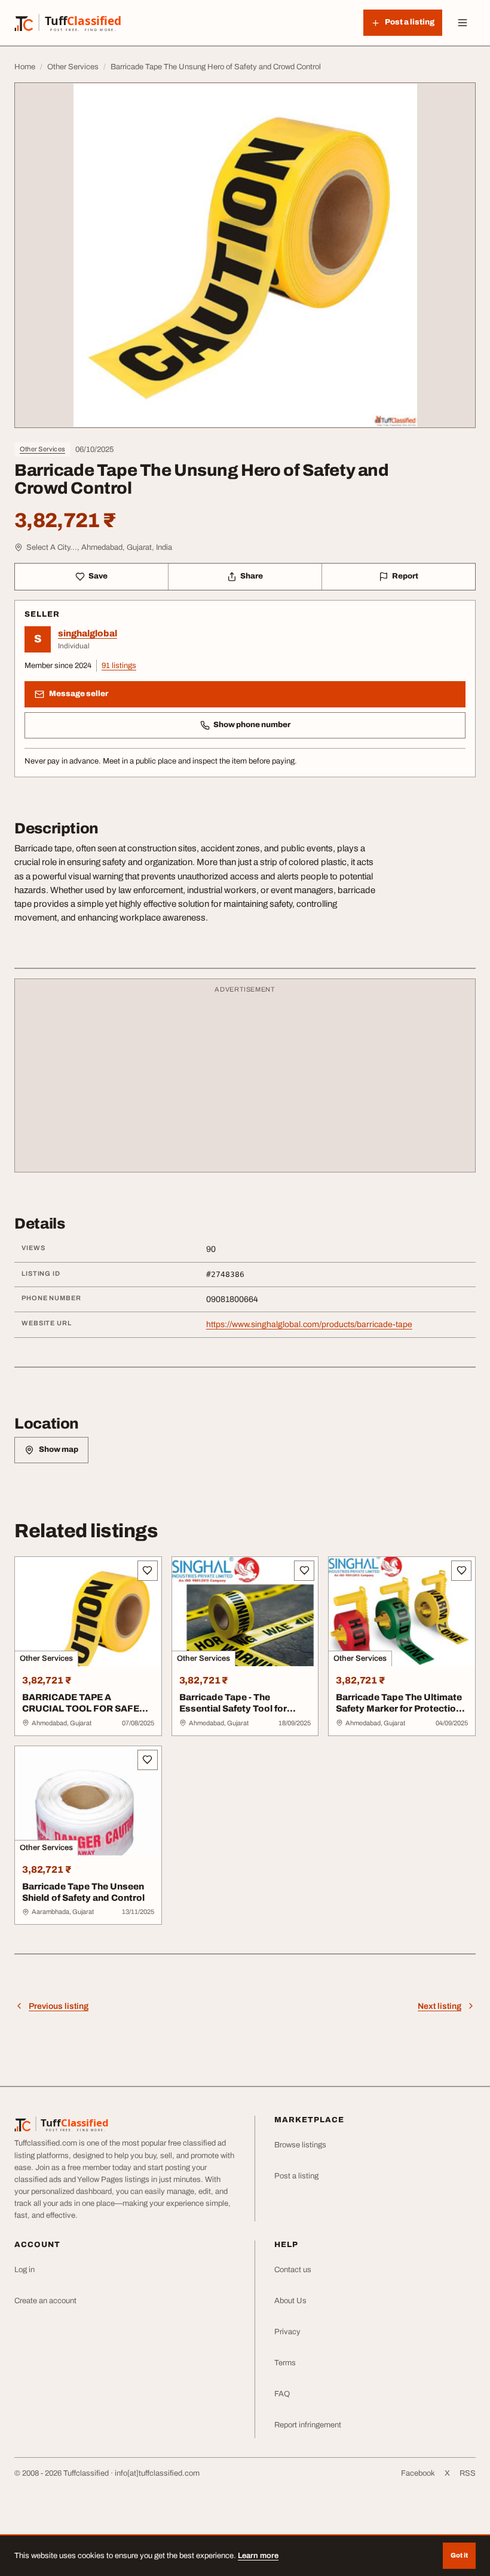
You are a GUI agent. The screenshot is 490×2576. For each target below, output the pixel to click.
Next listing (440, 2006)
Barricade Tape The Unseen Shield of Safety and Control (83, 1892)
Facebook (418, 2473)
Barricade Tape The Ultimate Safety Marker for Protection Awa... (399, 1709)
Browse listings (300, 2145)
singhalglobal (88, 633)
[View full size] (245, 255)
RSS (468, 2473)
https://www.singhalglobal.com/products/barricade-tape (309, 1324)
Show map (59, 1449)
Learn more (258, 2556)
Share (252, 576)
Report (405, 576)
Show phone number (252, 725)
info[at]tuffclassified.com (157, 2473)
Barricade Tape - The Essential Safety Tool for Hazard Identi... (233, 1709)
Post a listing (296, 2176)
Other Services (42, 449)
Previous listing (59, 2006)
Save (98, 576)
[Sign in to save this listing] (148, 1571)
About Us (290, 2301)
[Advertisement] (245, 1081)
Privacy (287, 2332)
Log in (24, 2270)
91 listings (119, 666)
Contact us (293, 2270)
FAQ (282, 2394)
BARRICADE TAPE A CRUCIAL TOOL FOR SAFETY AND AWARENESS (87, 1709)
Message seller (79, 694)
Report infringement (308, 2425)
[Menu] (463, 23)
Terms (285, 2363)
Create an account (45, 2301)
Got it (459, 2555)
